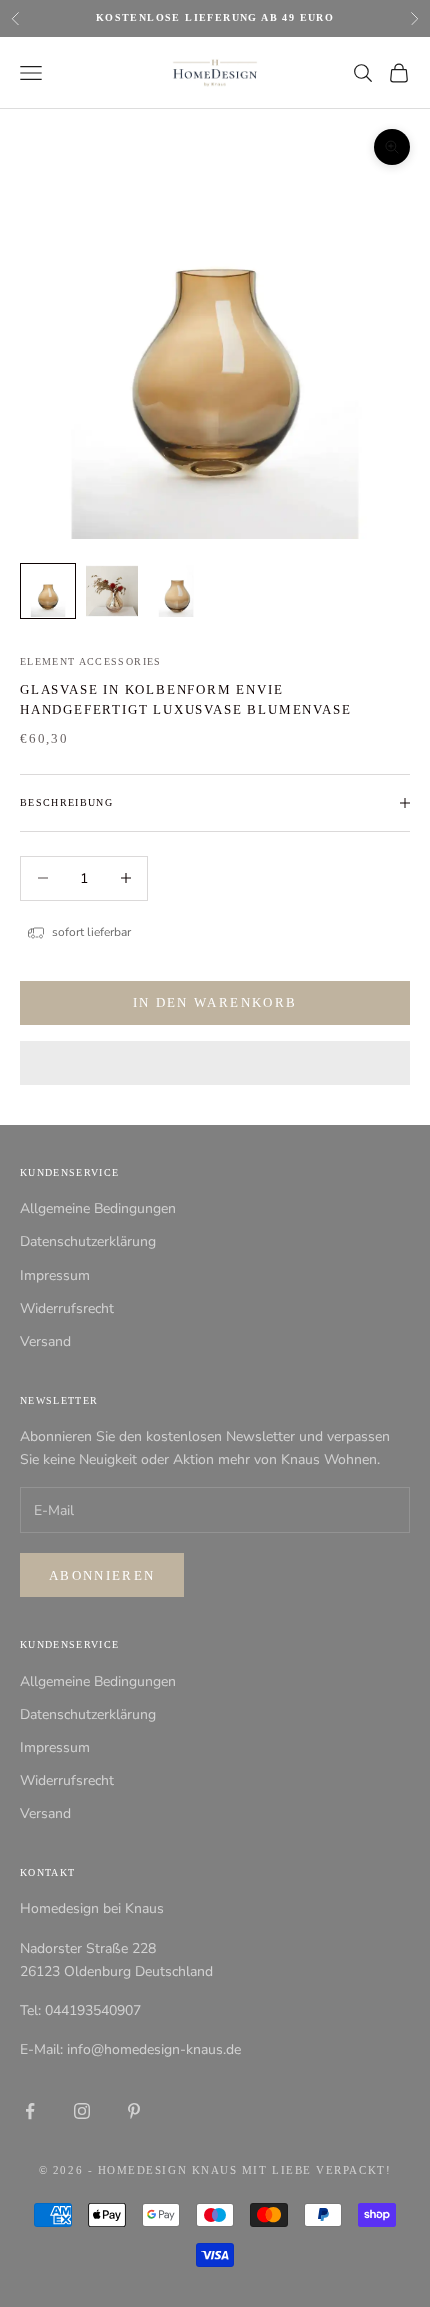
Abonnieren (102, 1575)
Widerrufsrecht (67, 1308)
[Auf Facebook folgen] (30, 2111)
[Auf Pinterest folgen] (134, 2111)
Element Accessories (91, 661)
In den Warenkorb (215, 1002)
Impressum (55, 1275)
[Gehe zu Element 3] (176, 591)
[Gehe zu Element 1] (48, 591)
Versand (45, 1341)
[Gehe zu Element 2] (112, 591)
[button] (215, 1063)
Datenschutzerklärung (88, 1241)
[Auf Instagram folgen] (82, 2111)
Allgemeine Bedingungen (98, 1208)
